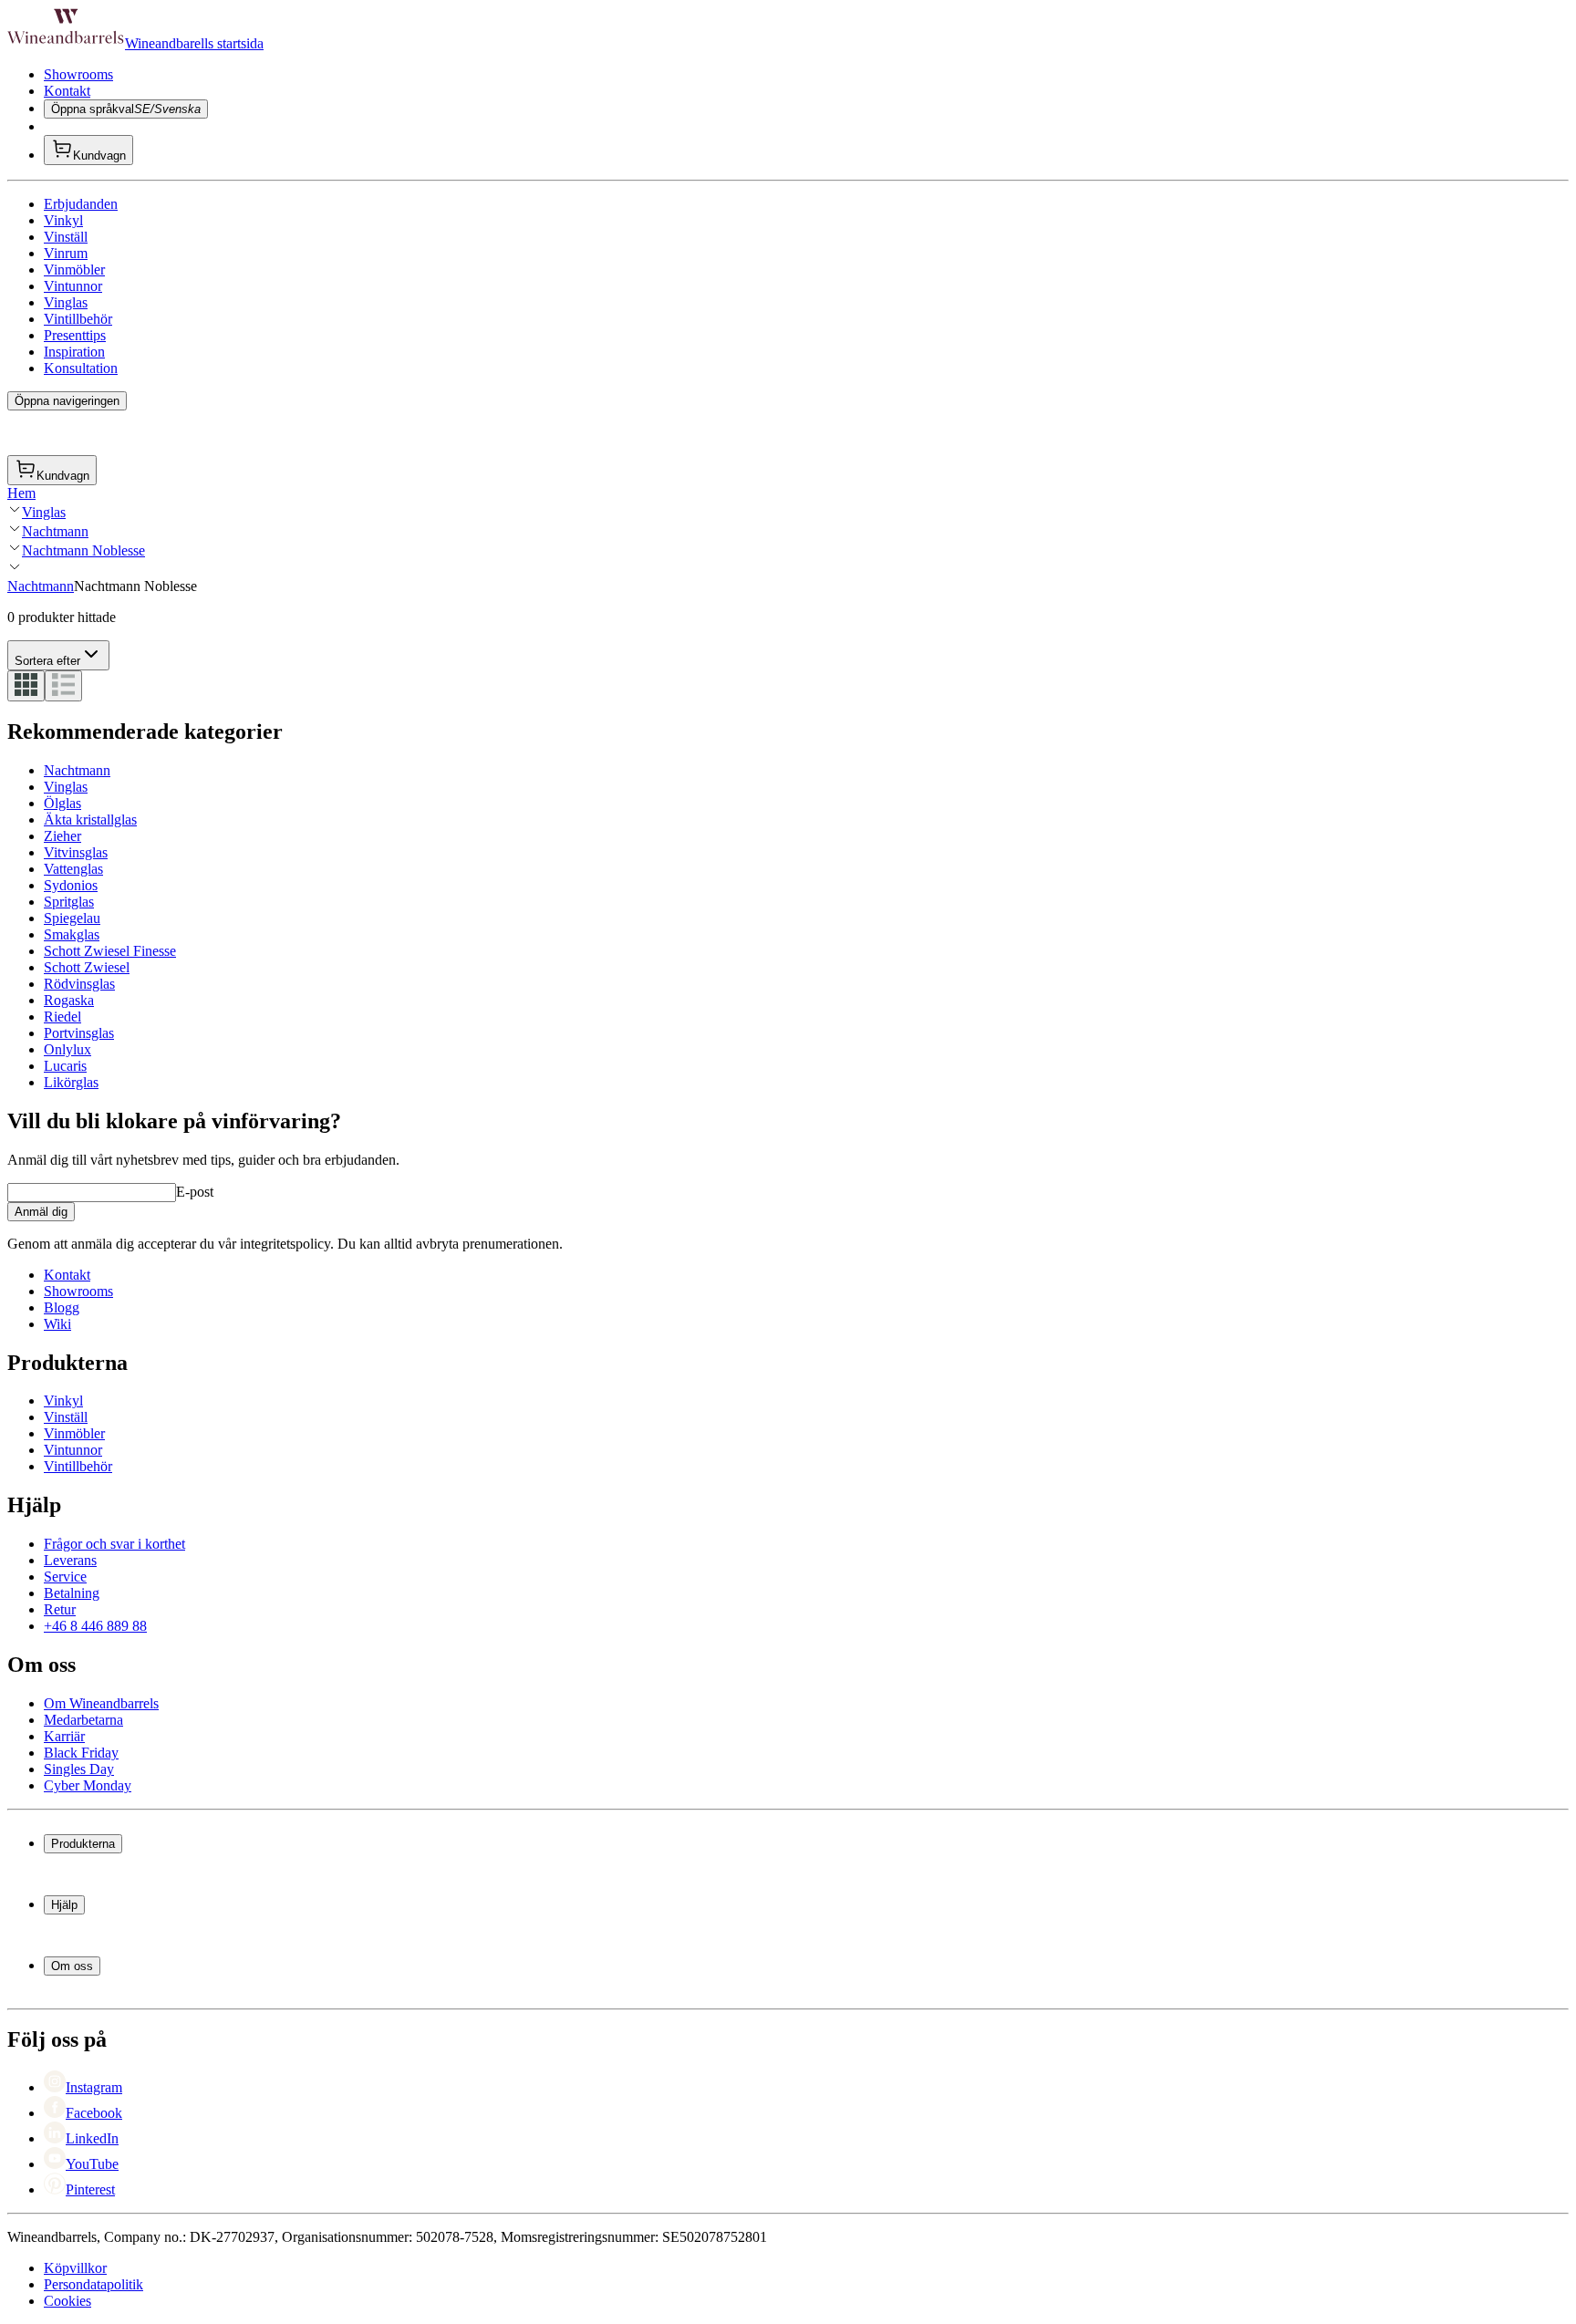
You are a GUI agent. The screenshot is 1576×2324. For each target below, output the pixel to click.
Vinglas (66, 302)
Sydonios (71, 885)
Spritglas (69, 902)
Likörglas (71, 1082)
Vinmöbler (74, 270)
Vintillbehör (78, 319)
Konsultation (81, 368)
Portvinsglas (79, 1033)
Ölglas (62, 803)
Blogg (62, 1307)
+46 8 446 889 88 (95, 1626)
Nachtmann (55, 531)
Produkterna (83, 1844)
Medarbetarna (83, 1720)
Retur (60, 1609)
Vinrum (66, 253)
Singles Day (79, 1769)
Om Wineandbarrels (101, 1703)
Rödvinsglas (79, 984)
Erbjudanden (81, 204)
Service (65, 1577)
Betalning (72, 1593)
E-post (195, 1192)
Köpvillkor (75, 2268)
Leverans (70, 1560)
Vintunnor (73, 286)
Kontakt (67, 91)
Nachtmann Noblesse (83, 550)
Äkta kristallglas (90, 820)
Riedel (62, 1017)
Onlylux (67, 1049)
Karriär (64, 1736)
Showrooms (78, 74)
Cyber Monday (88, 1785)
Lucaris (65, 1066)
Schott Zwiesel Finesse (110, 951)
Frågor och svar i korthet (114, 1544)
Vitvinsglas (76, 852)
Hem (21, 493)
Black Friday (81, 1753)
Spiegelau (72, 918)
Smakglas (72, 934)
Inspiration (74, 352)
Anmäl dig (41, 1212)
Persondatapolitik (93, 2284)
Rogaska (69, 1000)
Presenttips (75, 335)
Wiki (57, 1324)
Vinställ (66, 237)
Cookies (67, 2301)
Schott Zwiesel (87, 967)
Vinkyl (63, 220)
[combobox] (58, 655)
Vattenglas (73, 869)
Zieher (62, 836)
